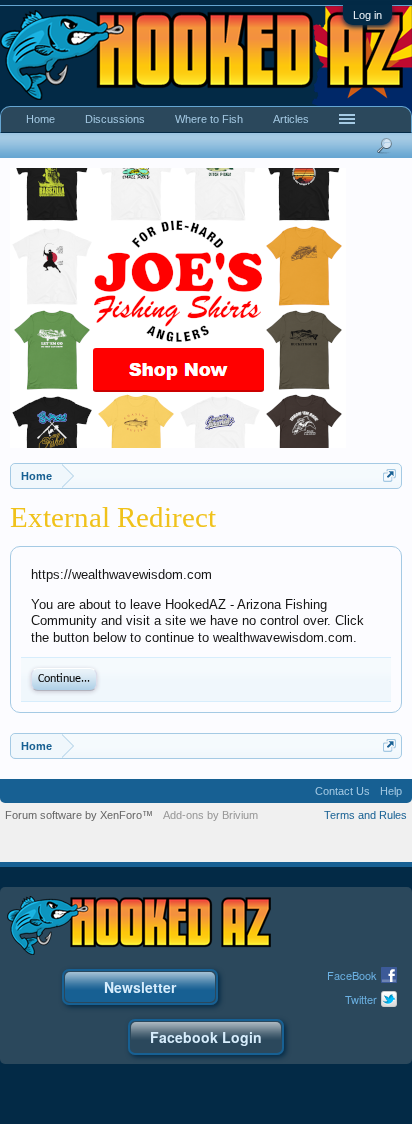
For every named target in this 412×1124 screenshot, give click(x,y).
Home (40, 119)
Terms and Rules (365, 815)
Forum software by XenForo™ (79, 815)
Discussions (115, 119)
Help (391, 791)
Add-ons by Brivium (210, 815)
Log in (367, 15)
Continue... (64, 679)
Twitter (361, 999)
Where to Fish (209, 119)
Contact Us (342, 791)
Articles (291, 119)
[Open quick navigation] (389, 475)
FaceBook (352, 975)
